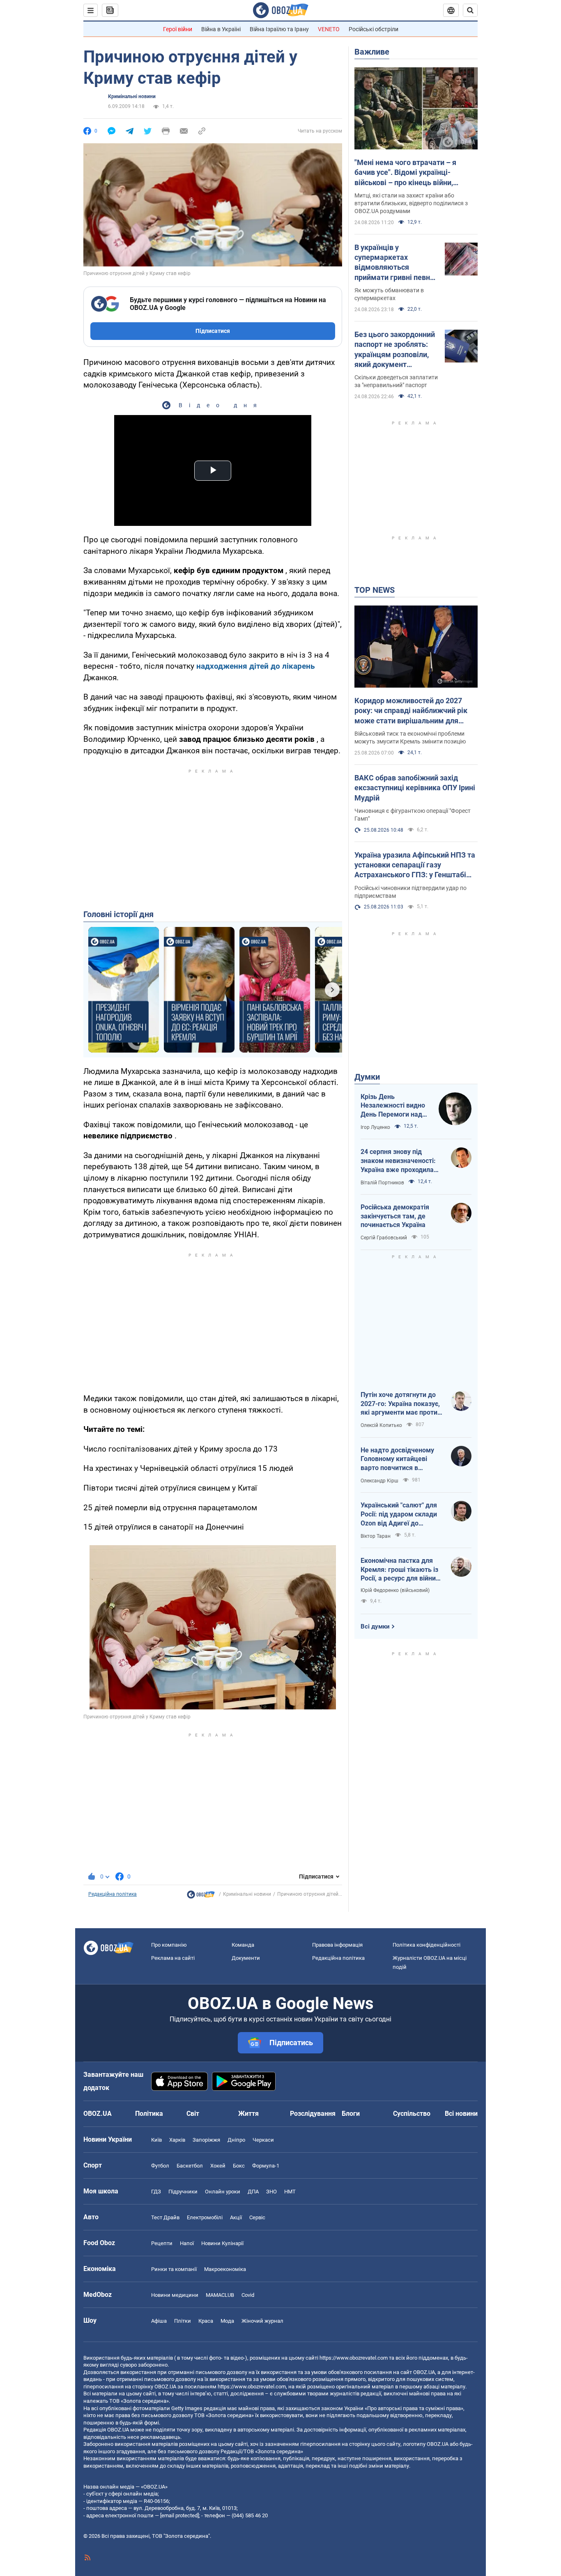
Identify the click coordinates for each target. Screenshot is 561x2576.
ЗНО (271, 2192)
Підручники (183, 2192)
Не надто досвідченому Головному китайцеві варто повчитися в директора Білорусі (397, 1459)
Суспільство (412, 2114)
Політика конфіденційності (426, 1945)
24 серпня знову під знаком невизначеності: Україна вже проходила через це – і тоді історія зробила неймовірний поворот (398, 1161)
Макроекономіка (225, 2269)
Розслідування (313, 2114)
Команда (243, 1945)
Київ (156, 2140)
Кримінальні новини (132, 96)
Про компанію (169, 1945)
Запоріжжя (206, 2140)
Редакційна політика (113, 1894)
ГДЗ (156, 2192)
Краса (206, 2321)
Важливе (372, 52)
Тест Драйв (165, 2217)
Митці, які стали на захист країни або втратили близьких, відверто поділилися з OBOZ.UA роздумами (411, 203)
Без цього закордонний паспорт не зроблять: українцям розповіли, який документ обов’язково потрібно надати (395, 350)
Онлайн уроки (223, 2192)
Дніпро (236, 2140)
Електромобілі (205, 2217)
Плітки (183, 2321)
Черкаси (263, 2140)
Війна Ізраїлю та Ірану (279, 29)
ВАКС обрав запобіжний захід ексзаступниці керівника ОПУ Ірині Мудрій (415, 788)
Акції (236, 2217)
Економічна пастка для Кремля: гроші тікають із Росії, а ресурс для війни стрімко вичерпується (399, 1570)
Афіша (159, 2321)
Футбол (160, 2166)
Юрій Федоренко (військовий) (395, 1590)
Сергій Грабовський (384, 1238)
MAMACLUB (220, 2295)
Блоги (351, 2114)
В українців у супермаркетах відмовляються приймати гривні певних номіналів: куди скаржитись (396, 263)
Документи (246, 1958)
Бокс (239, 2166)
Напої (187, 2243)
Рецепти (162, 2243)
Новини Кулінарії (222, 2243)
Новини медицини (175, 2295)
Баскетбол (190, 2166)
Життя (248, 2114)
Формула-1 (266, 2166)
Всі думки (375, 1626)
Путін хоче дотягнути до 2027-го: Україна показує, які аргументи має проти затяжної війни (400, 1404)
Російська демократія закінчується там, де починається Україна (395, 1216)
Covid (248, 2295)
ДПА (253, 2192)
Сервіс (257, 2217)
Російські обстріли (374, 29)
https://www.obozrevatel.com (354, 2358)
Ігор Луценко (375, 1127)
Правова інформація (337, 1945)
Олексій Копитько (381, 1425)
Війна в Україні (221, 29)
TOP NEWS (375, 590)
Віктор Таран (376, 1536)
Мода (227, 2321)
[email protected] (179, 2515)
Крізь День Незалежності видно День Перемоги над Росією (393, 1106)
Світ (193, 2114)
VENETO (329, 29)
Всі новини (461, 2114)
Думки (367, 1077)
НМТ (290, 2192)
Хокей (218, 2166)
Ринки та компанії (174, 2269)
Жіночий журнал (262, 2321)
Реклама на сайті (173, 1958)
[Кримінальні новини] (201, 1897)
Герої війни (178, 29)
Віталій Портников (382, 1183)
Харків (177, 2140)
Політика (149, 2114)
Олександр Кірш (379, 1481)
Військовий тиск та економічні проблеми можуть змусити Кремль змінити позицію (410, 737)
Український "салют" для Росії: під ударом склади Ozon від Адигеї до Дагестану (399, 1514)
